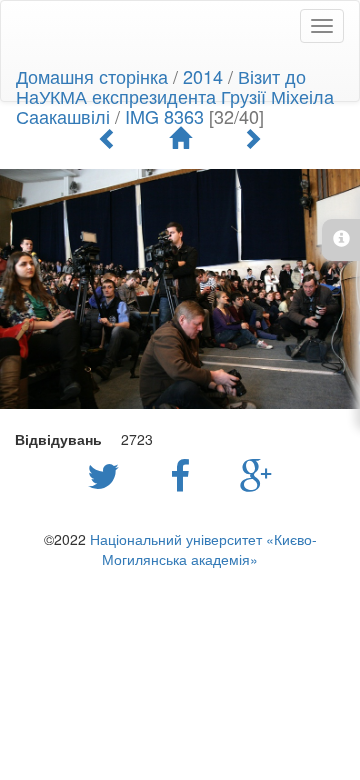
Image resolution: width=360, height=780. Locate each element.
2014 (203, 76)
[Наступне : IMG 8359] (252, 138)
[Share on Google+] (256, 474)
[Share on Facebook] (185, 474)
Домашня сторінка (92, 76)
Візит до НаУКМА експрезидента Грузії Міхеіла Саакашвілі (175, 96)
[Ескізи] (180, 138)
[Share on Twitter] (108, 474)
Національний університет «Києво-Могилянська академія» (203, 549)
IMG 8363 (164, 116)
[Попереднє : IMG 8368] (108, 138)
